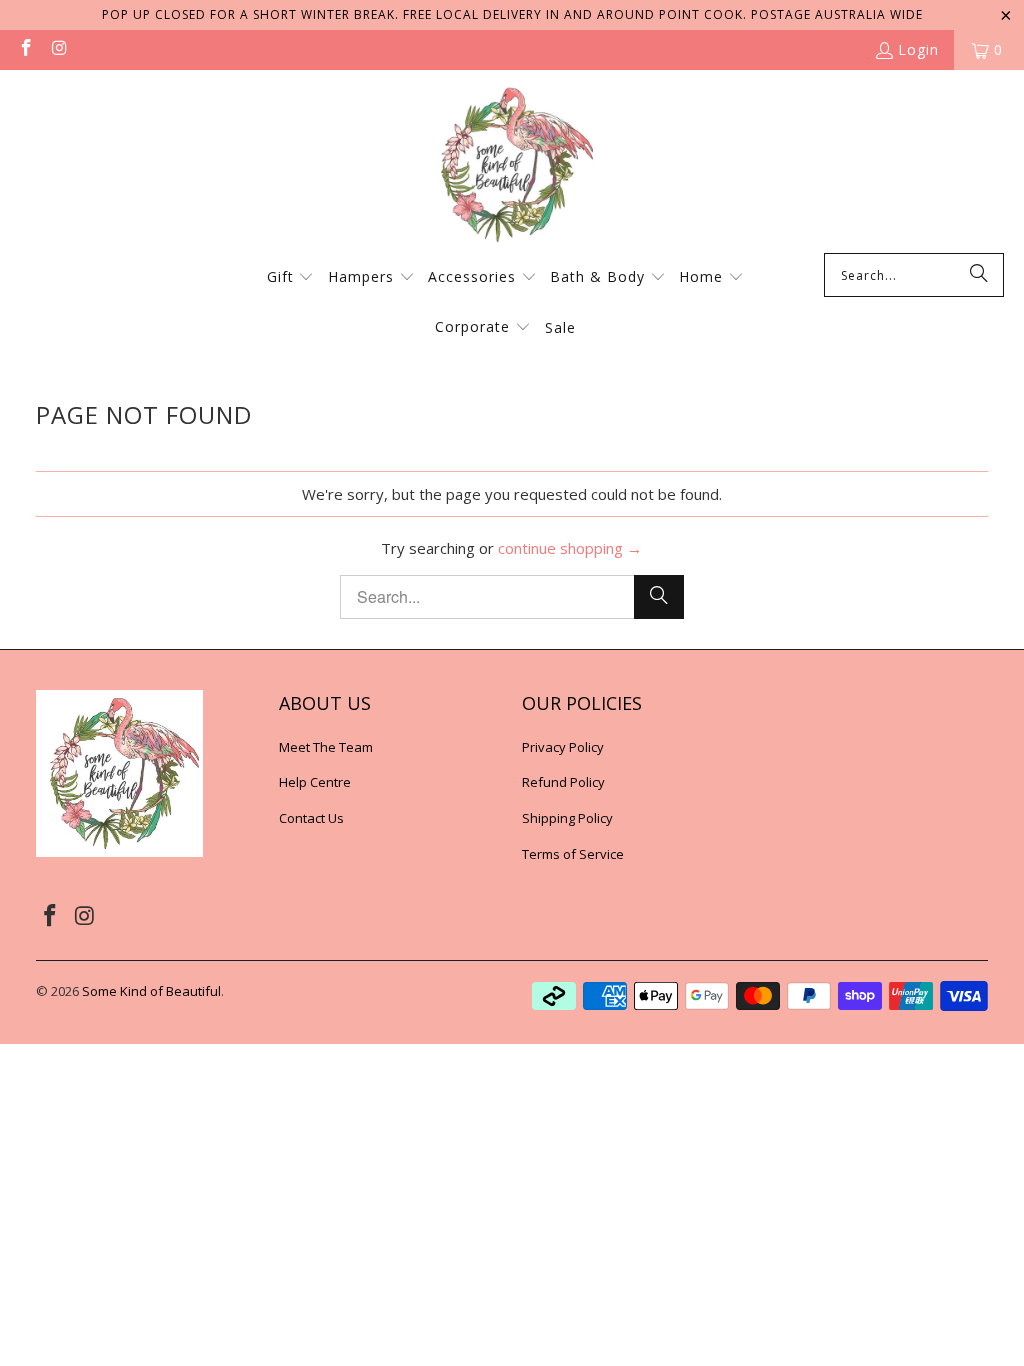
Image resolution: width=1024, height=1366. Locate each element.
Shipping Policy (567, 818)
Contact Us (311, 818)
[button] (291, 278)
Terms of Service (573, 854)
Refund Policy (563, 782)
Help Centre (315, 782)
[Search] (979, 275)
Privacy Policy (563, 747)
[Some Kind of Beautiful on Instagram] (59, 49)
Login (918, 49)
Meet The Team (326, 747)
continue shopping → (570, 548)
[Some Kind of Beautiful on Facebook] (25, 49)
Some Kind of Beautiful (151, 991)
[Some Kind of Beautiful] (512, 166)
